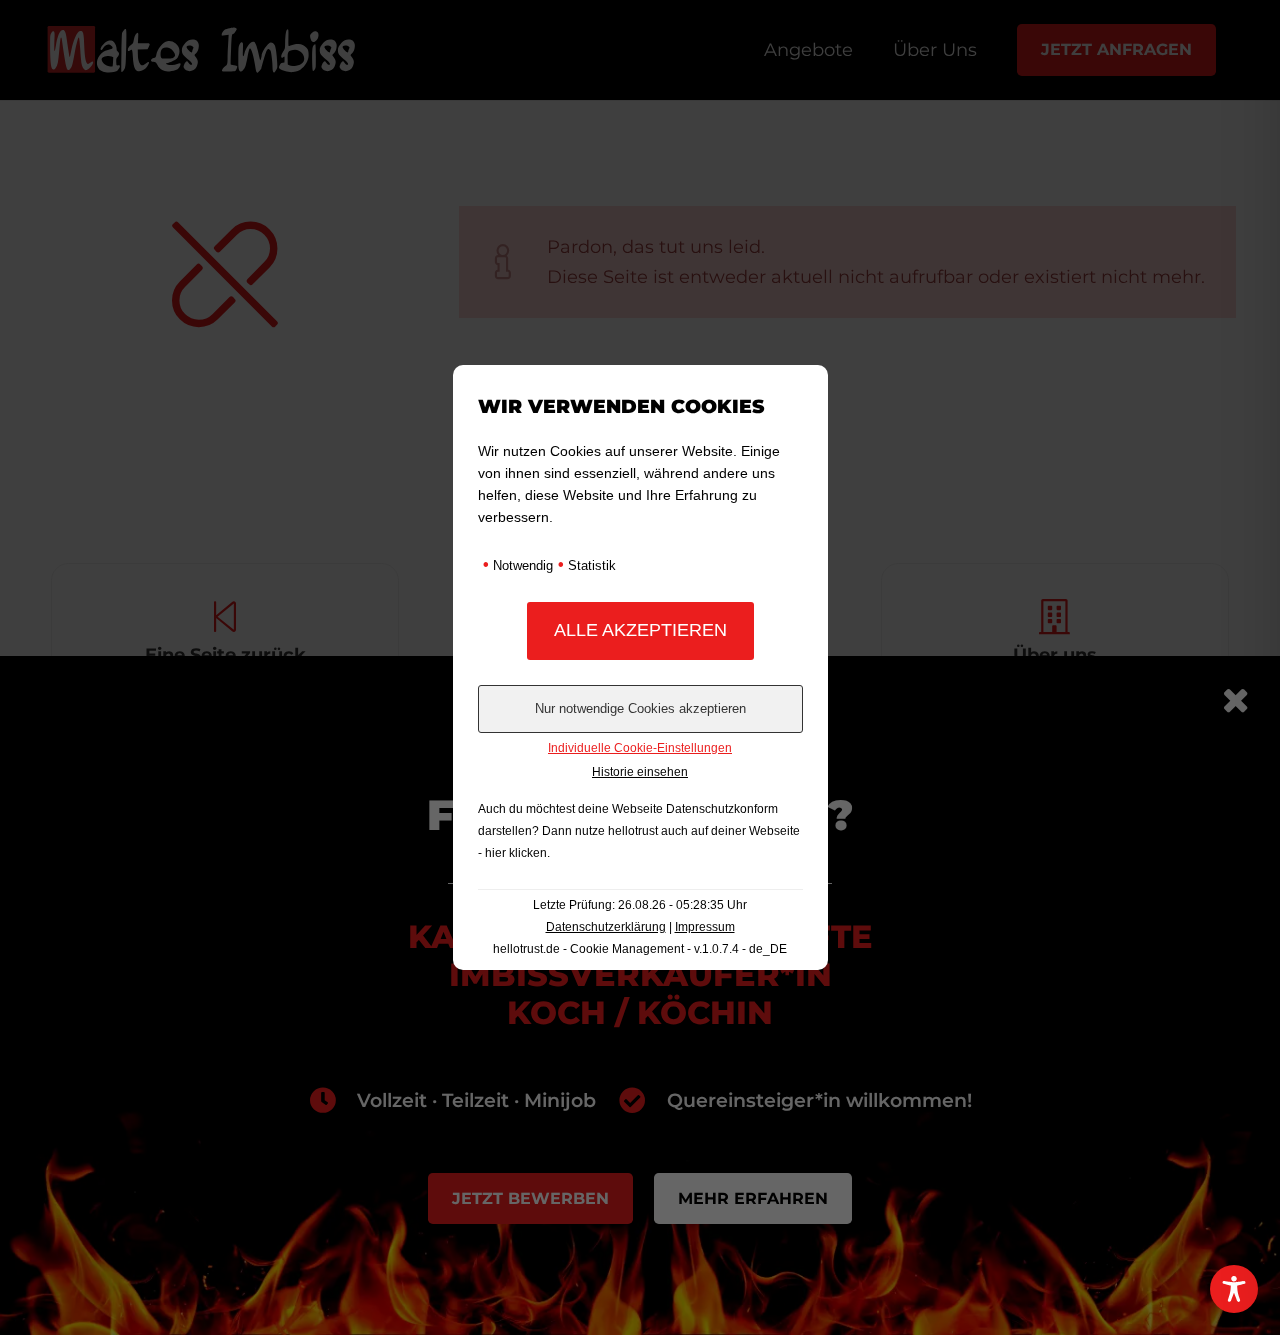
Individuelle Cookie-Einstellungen (640, 748)
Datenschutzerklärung (606, 927)
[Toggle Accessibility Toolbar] (1234, 1289)
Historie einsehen (640, 772)
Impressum (705, 927)
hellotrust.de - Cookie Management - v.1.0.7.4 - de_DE (640, 949)
